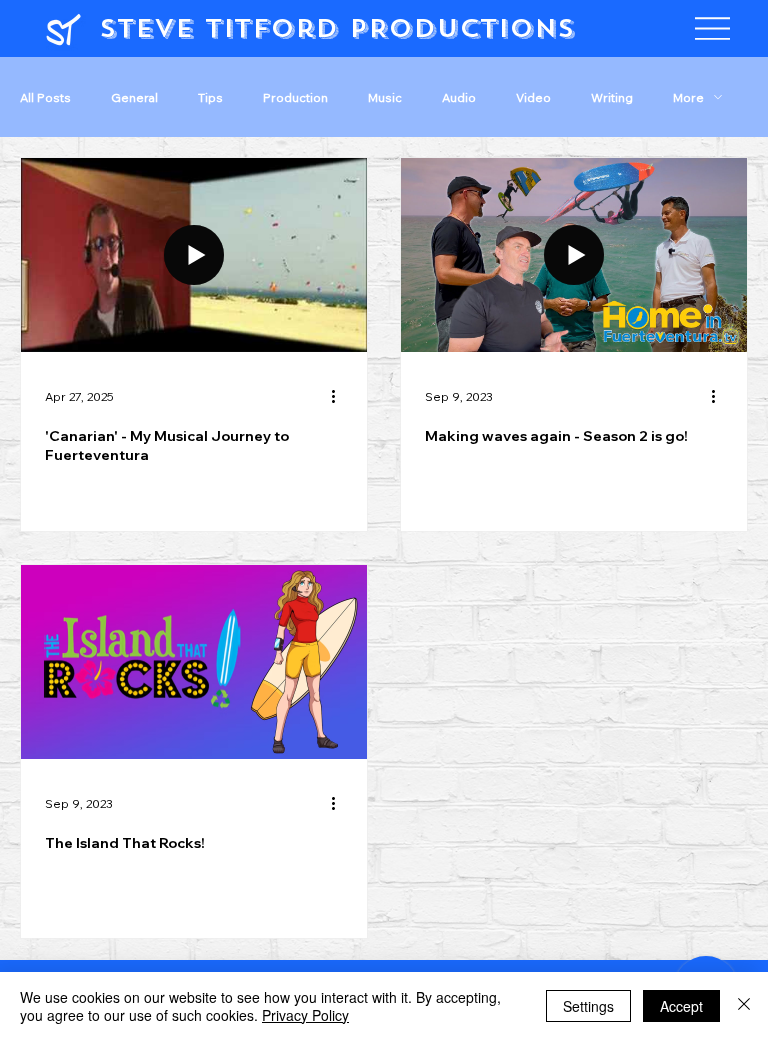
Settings (588, 1006)
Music (385, 97)
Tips (210, 97)
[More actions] (340, 397)
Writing (612, 97)
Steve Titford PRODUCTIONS (337, 28)
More (688, 97)
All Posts (45, 97)
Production (295, 97)
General (134, 97)
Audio (459, 97)
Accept (681, 1006)
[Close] (744, 1006)
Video (533, 97)
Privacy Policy (305, 1015)
